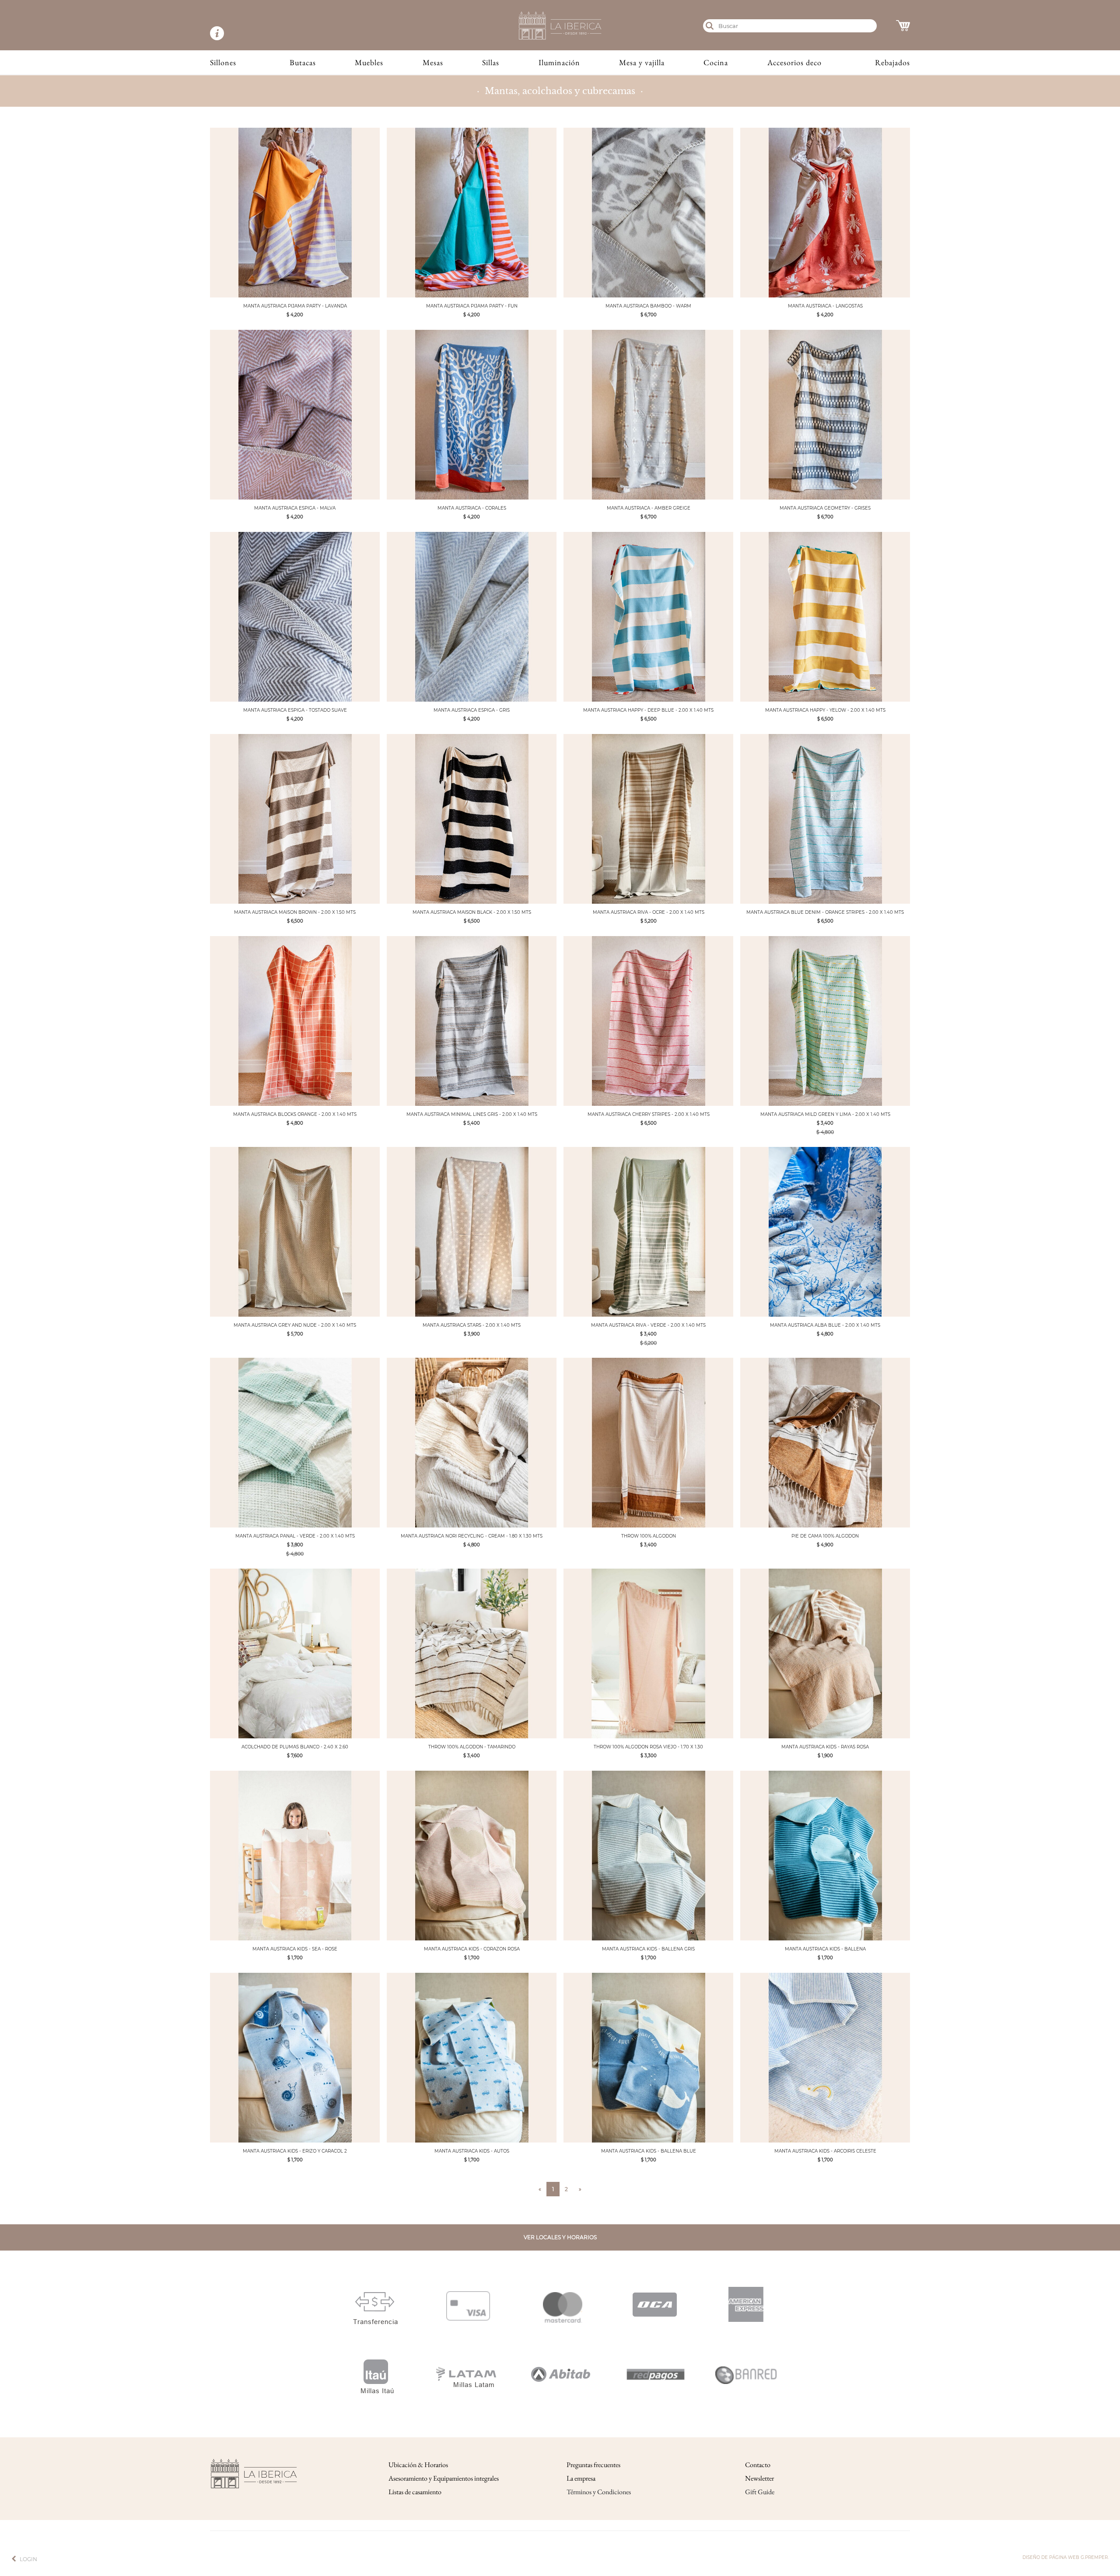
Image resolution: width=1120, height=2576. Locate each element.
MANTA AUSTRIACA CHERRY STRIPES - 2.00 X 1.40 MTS (649, 1114)
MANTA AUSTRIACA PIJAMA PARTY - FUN (472, 306)
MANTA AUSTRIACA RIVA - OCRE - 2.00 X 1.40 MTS (649, 912)
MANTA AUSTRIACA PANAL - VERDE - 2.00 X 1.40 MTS (295, 1536)
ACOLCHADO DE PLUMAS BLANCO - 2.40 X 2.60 (295, 1747)
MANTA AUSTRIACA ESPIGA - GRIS (472, 710)
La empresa (581, 2478)
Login (28, 2559)
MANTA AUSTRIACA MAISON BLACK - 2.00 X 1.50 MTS (472, 912)
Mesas (433, 62)
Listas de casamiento (415, 2492)
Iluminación (559, 62)
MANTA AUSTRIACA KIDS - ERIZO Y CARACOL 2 (295, 2151)
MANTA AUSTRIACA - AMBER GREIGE (649, 508)
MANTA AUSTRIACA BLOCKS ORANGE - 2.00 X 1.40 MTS (295, 1114)
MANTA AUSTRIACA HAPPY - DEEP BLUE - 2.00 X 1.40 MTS (648, 710)
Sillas (491, 62)
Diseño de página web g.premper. (1066, 2557)
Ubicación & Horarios (418, 2465)
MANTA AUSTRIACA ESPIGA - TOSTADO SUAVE (295, 710)
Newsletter (759, 2478)
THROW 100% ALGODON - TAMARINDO (472, 1747)
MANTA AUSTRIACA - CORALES (472, 508)
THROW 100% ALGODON (649, 1536)
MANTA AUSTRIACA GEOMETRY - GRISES (825, 508)
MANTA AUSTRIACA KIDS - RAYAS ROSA (825, 1747)
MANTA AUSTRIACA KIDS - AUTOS (472, 2151)
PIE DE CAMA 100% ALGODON (825, 1536)
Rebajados (892, 62)
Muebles (369, 62)
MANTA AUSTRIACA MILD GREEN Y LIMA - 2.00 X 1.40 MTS (825, 1114)
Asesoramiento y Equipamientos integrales (444, 2478)
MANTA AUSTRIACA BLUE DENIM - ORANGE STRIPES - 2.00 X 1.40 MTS (825, 912)
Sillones (223, 62)
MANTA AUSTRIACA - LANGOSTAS (825, 306)
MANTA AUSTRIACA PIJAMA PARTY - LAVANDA (295, 306)
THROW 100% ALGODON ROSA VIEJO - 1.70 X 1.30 (648, 1747)
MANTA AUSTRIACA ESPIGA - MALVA (295, 508)
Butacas (303, 62)
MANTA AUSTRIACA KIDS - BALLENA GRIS (648, 1949)
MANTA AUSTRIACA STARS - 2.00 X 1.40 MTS (472, 1325)
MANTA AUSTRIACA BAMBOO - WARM (648, 306)
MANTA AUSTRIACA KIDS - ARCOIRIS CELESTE (825, 2151)
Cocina (716, 62)
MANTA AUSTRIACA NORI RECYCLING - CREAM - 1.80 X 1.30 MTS (472, 1536)
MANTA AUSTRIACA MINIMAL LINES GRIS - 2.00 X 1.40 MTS (472, 1114)
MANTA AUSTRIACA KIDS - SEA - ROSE (295, 1949)
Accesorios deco (794, 62)
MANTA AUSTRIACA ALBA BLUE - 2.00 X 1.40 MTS (825, 1325)
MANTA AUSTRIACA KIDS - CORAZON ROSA (472, 1949)
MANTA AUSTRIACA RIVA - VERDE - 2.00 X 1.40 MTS (648, 1325)
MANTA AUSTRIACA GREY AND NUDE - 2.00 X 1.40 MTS (295, 1325)
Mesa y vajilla (642, 62)
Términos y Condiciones (599, 2492)
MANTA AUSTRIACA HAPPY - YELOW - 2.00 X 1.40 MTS (825, 710)
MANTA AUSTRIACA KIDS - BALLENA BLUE (649, 2151)
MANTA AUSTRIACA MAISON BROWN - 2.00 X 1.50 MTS (295, 912)
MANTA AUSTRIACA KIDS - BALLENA (825, 1949)
